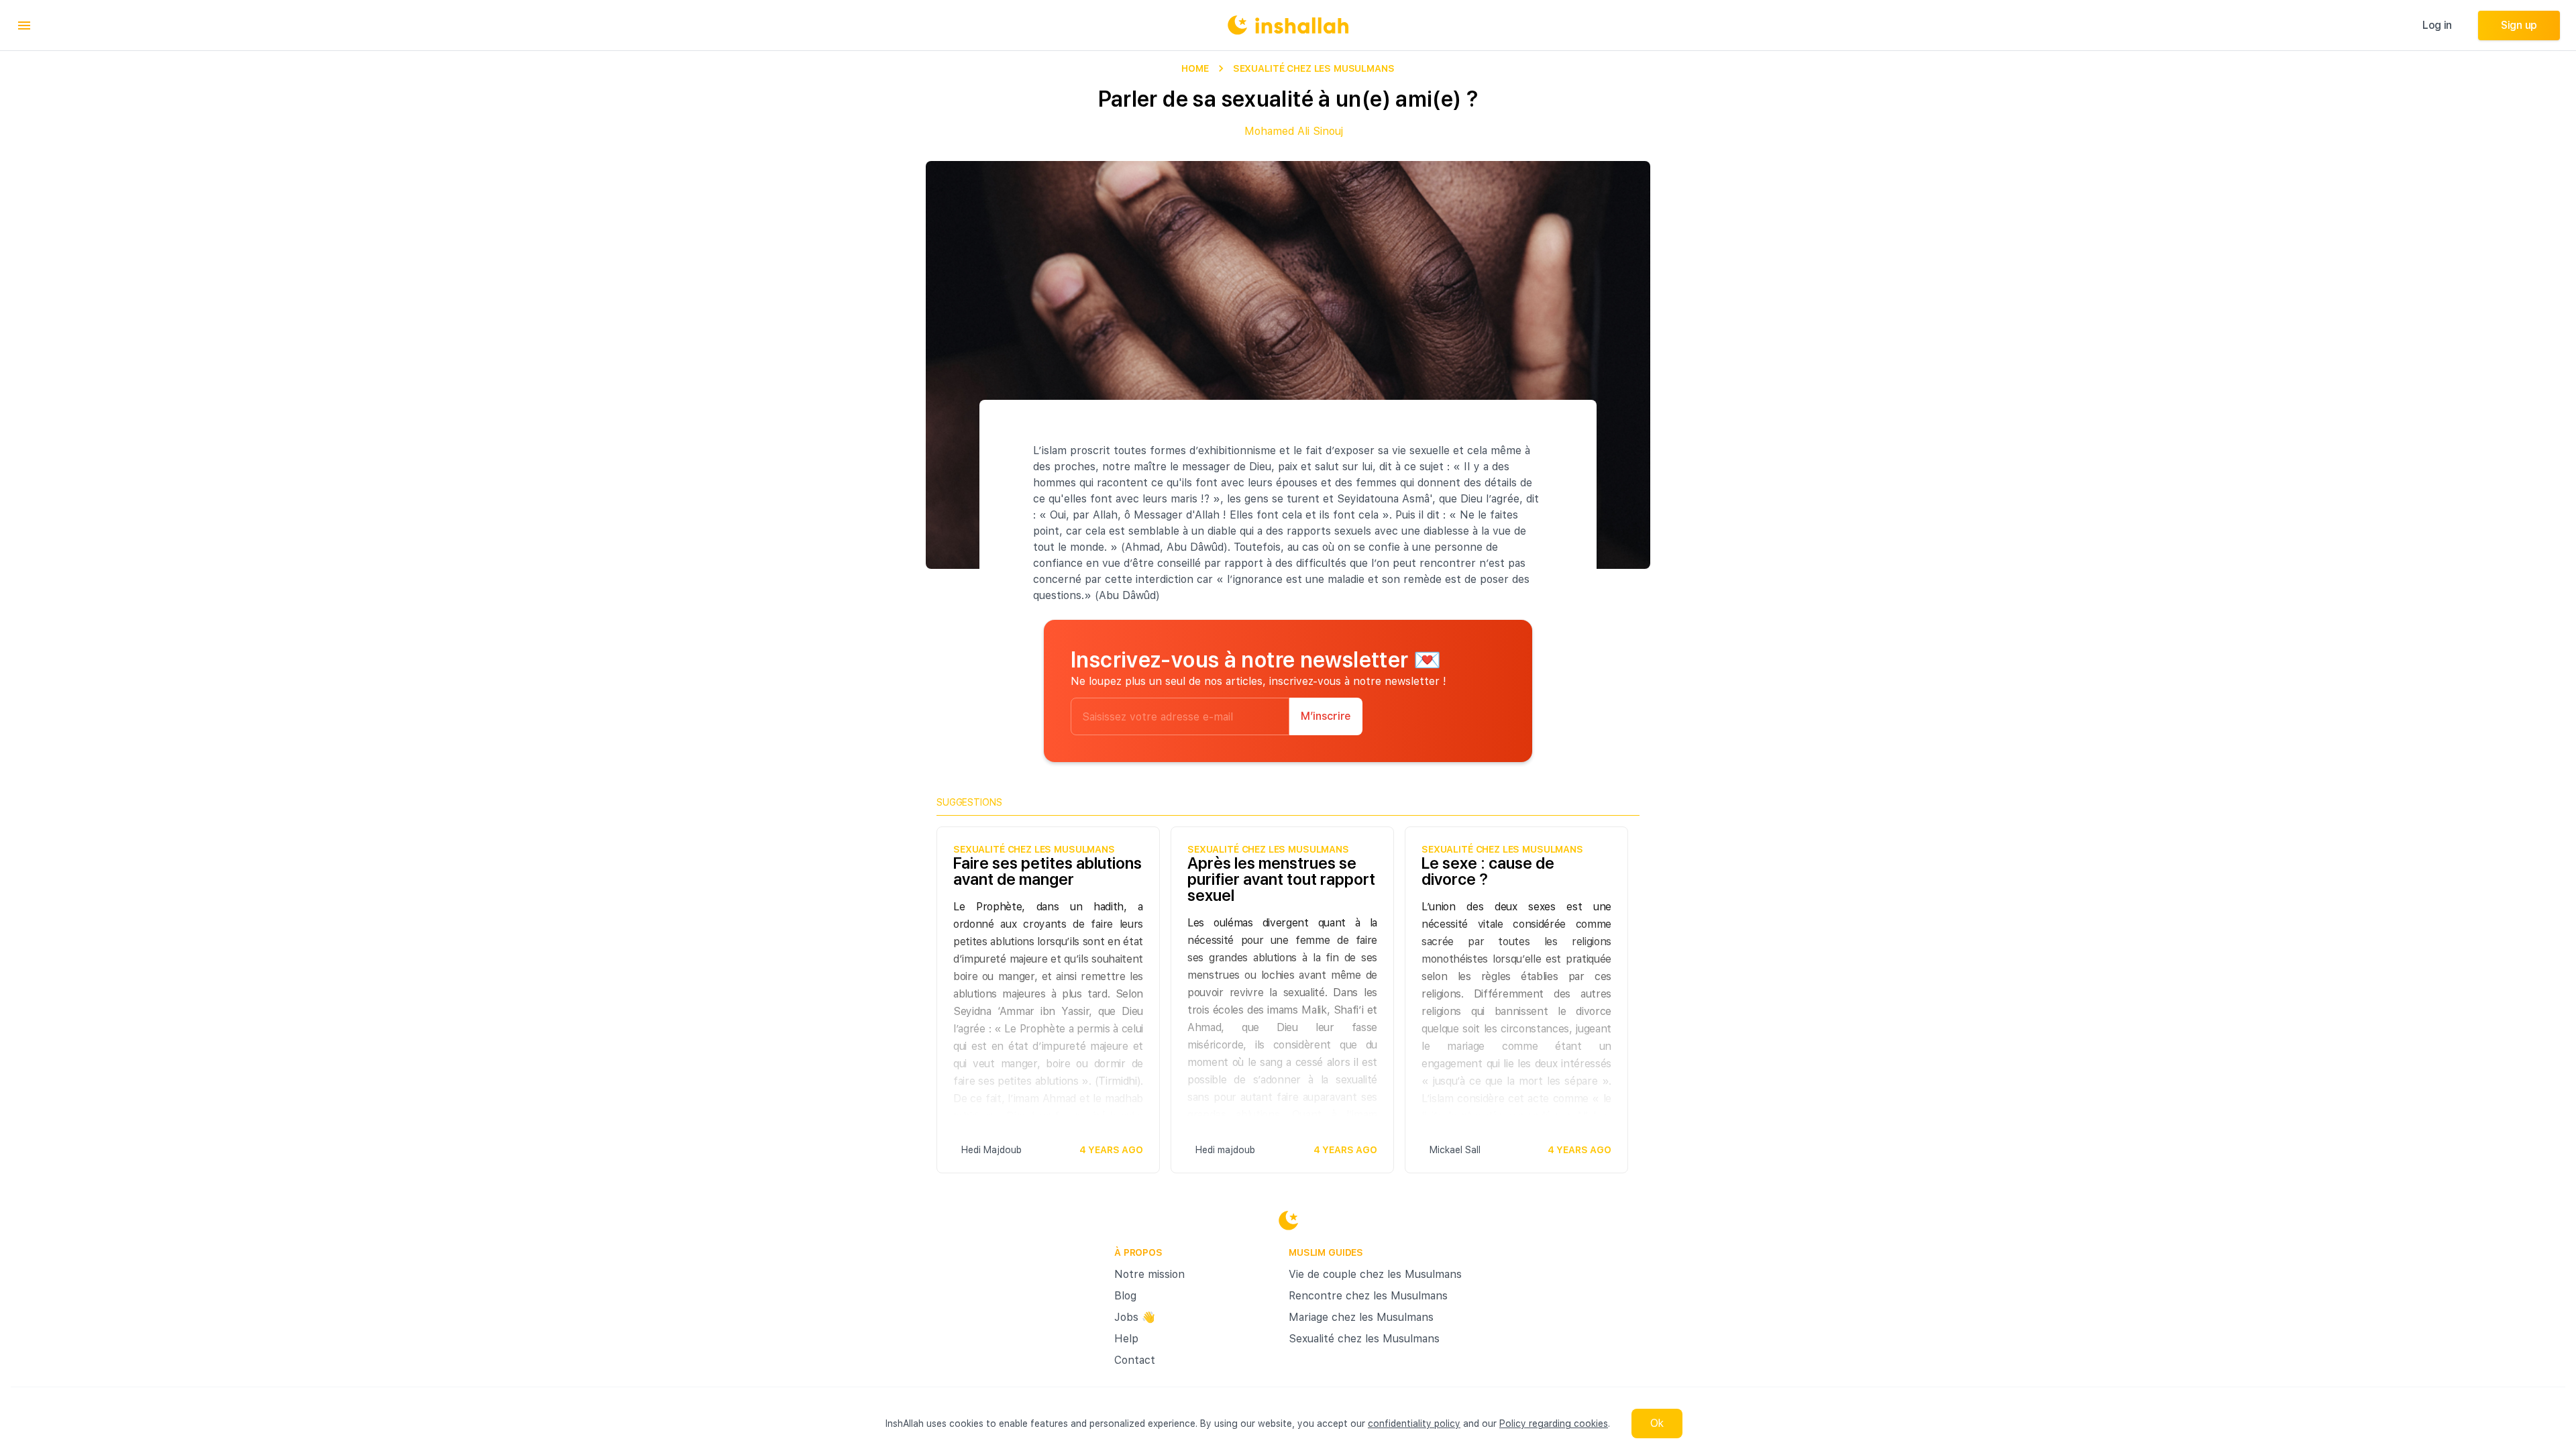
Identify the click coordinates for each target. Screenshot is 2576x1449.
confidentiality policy (1414, 1424)
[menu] (24, 25)
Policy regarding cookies (1554, 1424)
